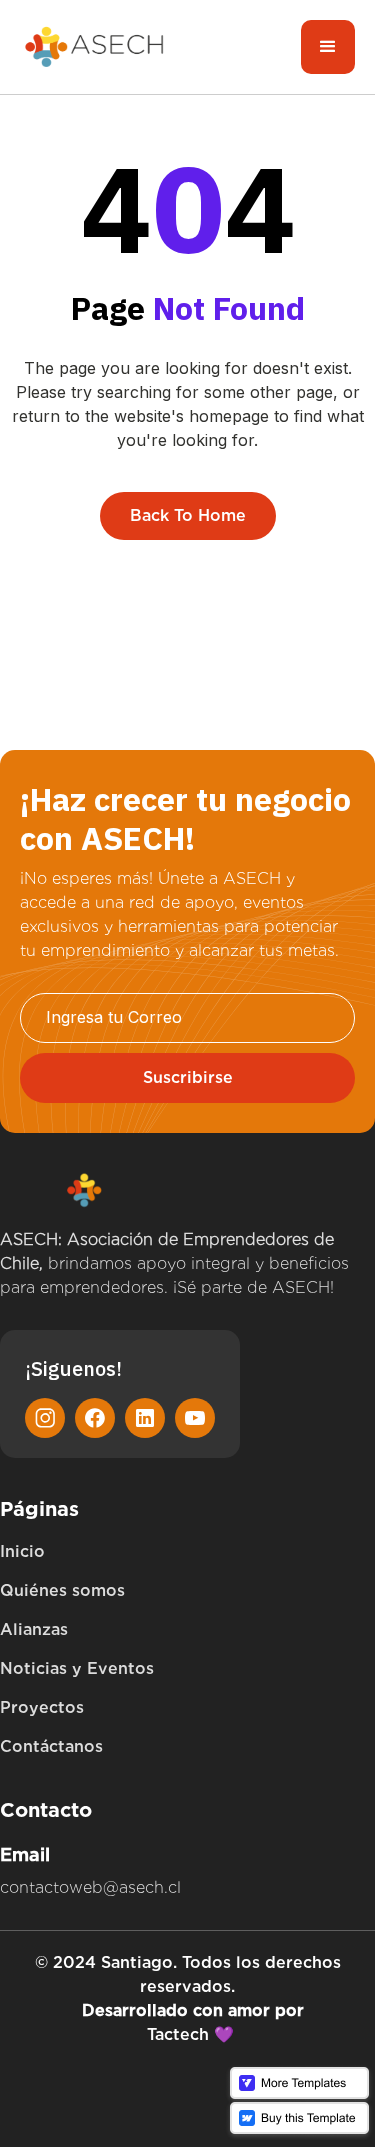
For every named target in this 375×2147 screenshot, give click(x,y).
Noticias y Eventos (77, 1668)
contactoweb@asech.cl (90, 1887)
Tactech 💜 (190, 2034)
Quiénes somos (62, 1590)
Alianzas (34, 1629)
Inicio (22, 1551)
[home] (95, 47)
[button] (328, 47)
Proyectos (42, 1707)
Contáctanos (51, 1746)
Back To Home (188, 515)
